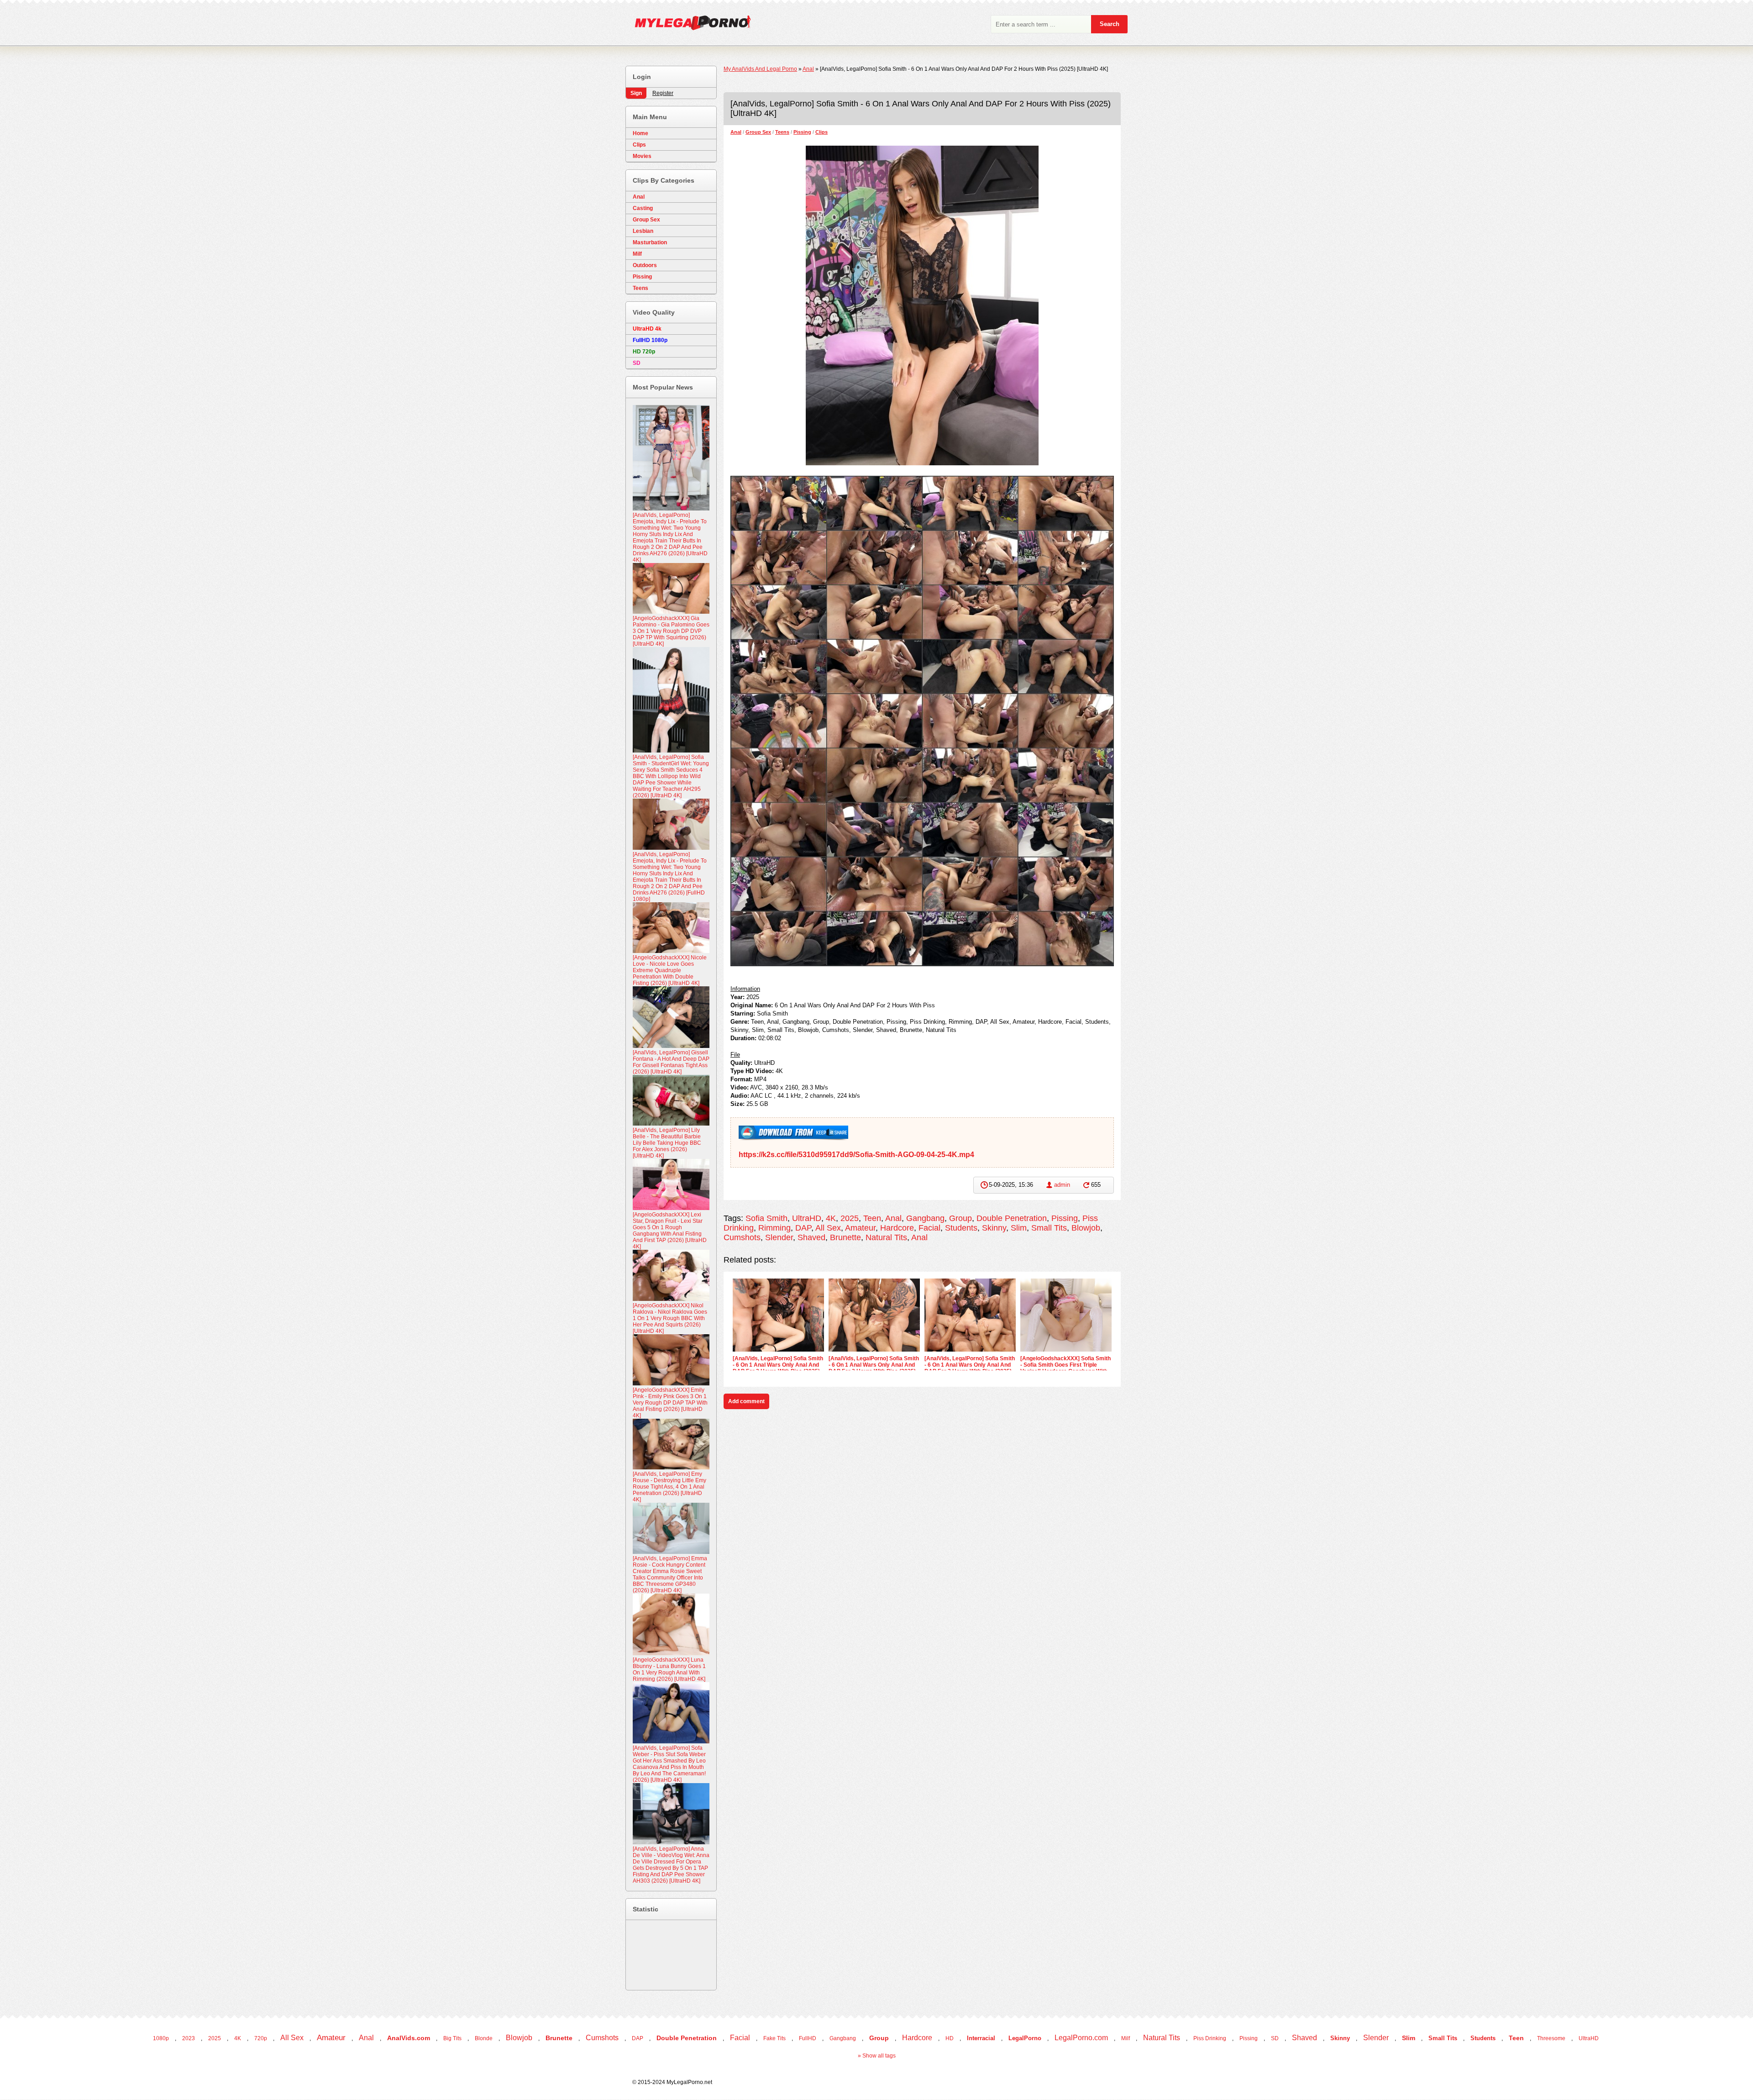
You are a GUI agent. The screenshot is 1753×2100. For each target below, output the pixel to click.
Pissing (802, 132)
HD (950, 2038)
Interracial (981, 2038)
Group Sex (758, 132)
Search (1110, 24)
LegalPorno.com (1081, 2038)
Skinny (994, 1228)
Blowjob (1086, 1228)
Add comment (746, 1401)
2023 (189, 2038)
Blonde (484, 2038)
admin (1062, 1185)
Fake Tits (774, 2038)
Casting (643, 208)
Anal (736, 132)
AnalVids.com (409, 2038)
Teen (872, 1218)
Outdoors (645, 265)
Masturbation (650, 242)
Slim (1019, 1228)
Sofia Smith (766, 1218)
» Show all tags (877, 2056)
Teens (782, 132)
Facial (929, 1228)
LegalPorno (1025, 2038)
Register (663, 93)
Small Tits (1049, 1228)
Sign (636, 93)
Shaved (811, 1237)
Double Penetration (1012, 1218)
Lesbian (643, 231)
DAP (803, 1228)
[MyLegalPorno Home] (688, 25)
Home (640, 133)
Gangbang (925, 1218)
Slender (779, 1237)
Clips (821, 132)
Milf (637, 254)
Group (960, 1218)
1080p (161, 2038)
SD (1275, 2038)
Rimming (774, 1228)
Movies (642, 156)
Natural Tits (886, 1237)
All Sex (828, 1228)
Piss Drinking (1210, 2038)
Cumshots (742, 1237)
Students (961, 1228)
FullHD (808, 2038)
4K (831, 1218)
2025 (850, 1218)
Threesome (1551, 2038)
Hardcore (897, 1228)
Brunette (845, 1237)
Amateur (860, 1228)
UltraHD (807, 1218)
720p (261, 2038)
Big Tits (452, 2038)
